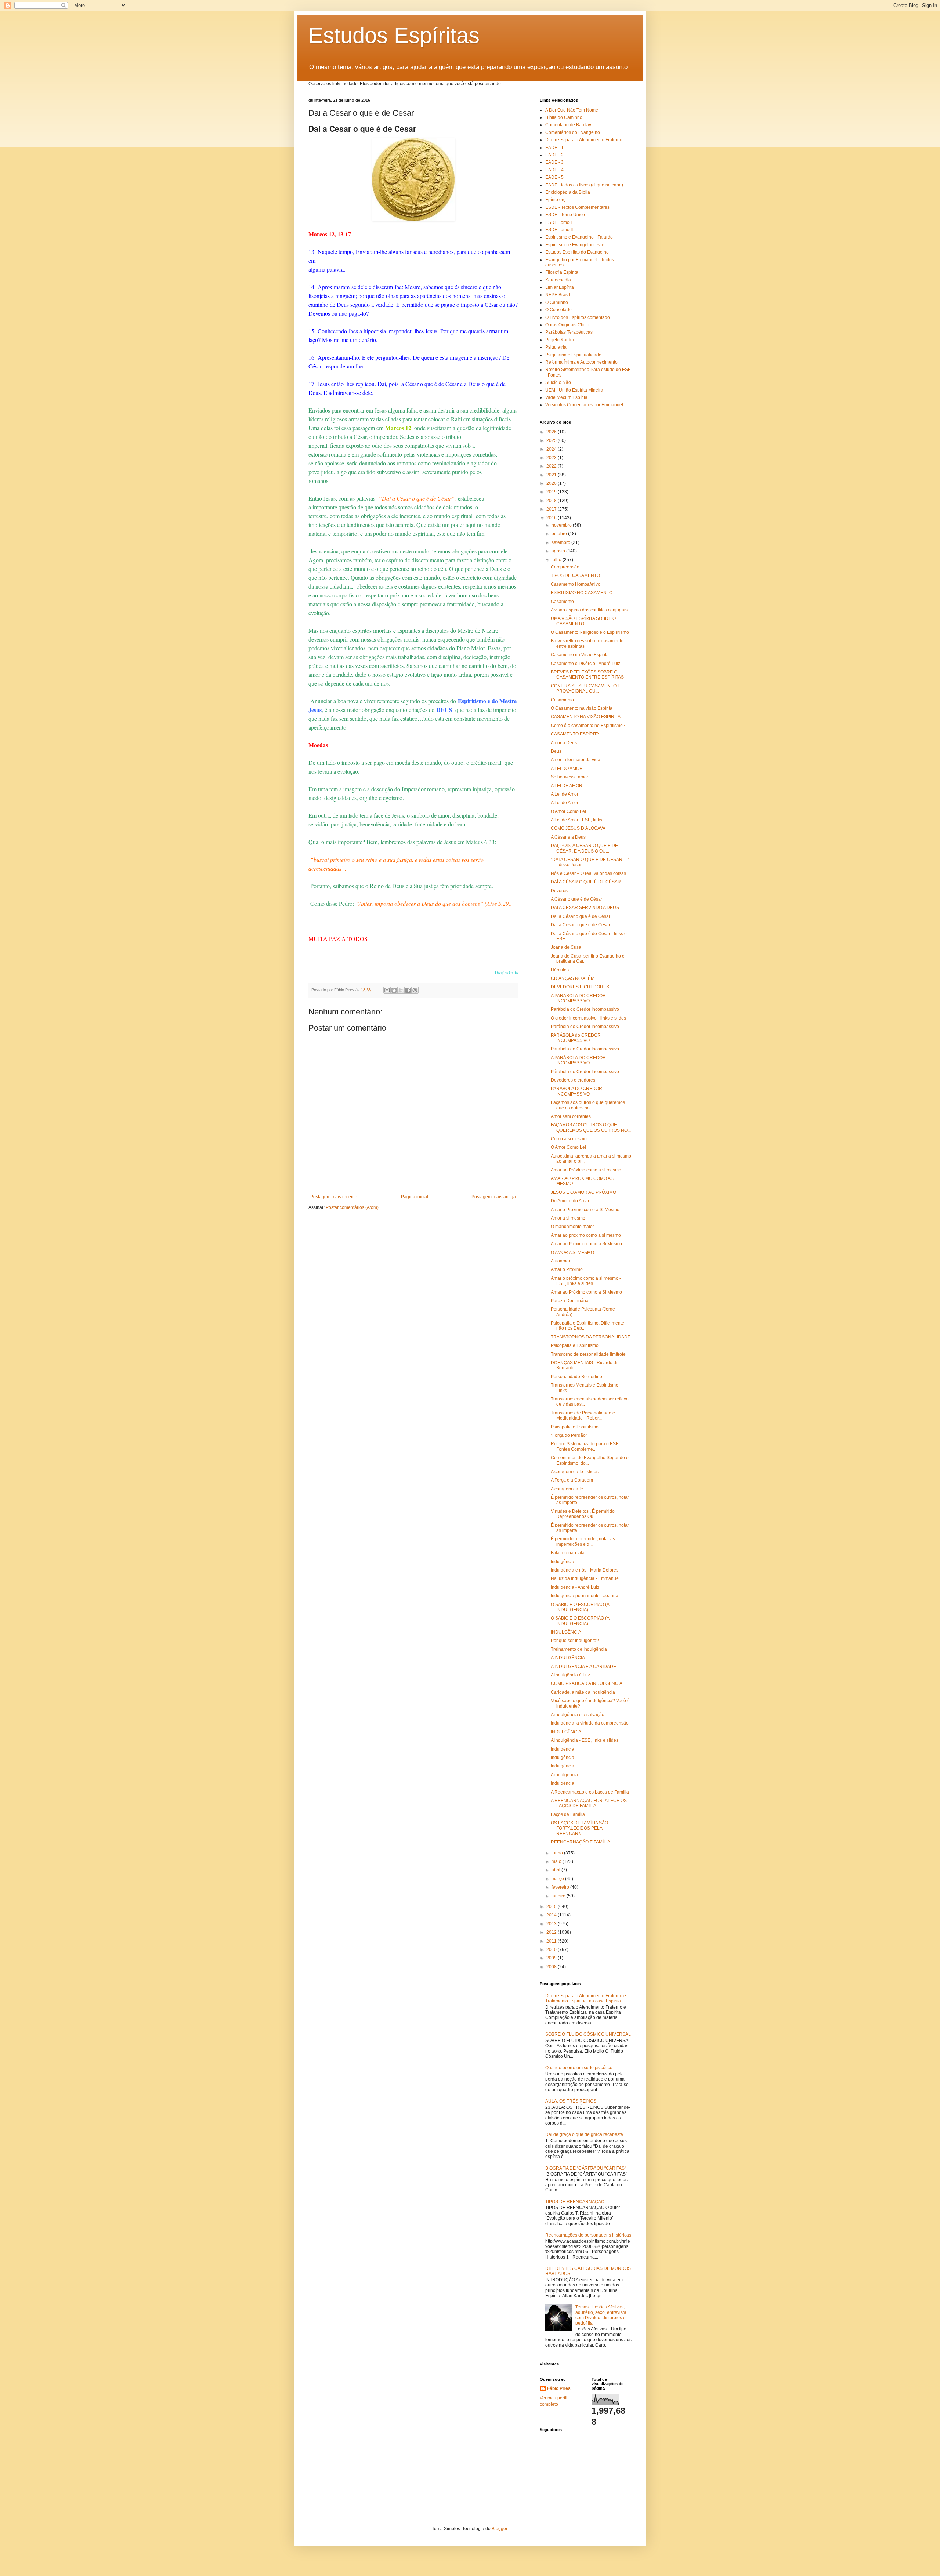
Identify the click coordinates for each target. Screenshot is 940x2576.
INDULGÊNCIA (566, 1632)
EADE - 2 (554, 155)
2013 (552, 1924)
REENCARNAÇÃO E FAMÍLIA (581, 1842)
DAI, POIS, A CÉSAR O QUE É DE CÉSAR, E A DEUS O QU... (584, 848)
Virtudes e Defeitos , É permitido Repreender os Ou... (583, 1514)
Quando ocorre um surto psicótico (579, 2068)
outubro (560, 534)
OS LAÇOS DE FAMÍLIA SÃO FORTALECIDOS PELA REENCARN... (579, 1828)
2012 (552, 1932)
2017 (552, 509)
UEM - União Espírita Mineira (574, 390)
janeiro (559, 1896)
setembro (561, 542)
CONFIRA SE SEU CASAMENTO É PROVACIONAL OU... (586, 688)
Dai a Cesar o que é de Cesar (581, 925)
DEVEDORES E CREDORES (580, 987)
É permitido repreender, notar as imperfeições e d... (583, 1541)
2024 (552, 449)
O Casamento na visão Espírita (582, 708)
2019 (552, 492)
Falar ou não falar (568, 1553)
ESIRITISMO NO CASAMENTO (582, 593)
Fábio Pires (559, 2388)
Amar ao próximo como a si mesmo (586, 1235)
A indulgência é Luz (570, 1675)
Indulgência (563, 1562)
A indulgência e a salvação (578, 1715)
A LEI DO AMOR (567, 769)
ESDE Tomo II (559, 230)
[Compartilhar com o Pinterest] (415, 990)
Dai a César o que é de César (581, 916)
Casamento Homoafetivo (576, 584)
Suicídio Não (558, 382)
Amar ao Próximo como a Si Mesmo (586, 1244)
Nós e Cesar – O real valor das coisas (588, 873)
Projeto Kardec (560, 340)
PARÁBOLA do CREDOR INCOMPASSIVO (576, 1038)
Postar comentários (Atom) (352, 1207)
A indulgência (564, 1775)
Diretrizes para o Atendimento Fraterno (584, 140)
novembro (562, 525)
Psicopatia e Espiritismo (575, 1345)
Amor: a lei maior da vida (576, 760)
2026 (552, 432)
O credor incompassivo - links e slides (588, 1018)
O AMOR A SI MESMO (572, 1253)
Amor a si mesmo (568, 1218)
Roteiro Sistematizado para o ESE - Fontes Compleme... (586, 1446)
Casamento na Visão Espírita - (581, 655)
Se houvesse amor (570, 777)
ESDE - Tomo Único (565, 215)
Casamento (562, 602)
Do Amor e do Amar (570, 1201)
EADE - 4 (554, 170)
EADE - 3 (554, 162)
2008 (552, 1967)
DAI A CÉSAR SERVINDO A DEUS (585, 908)
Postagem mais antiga (494, 1197)
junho (558, 1853)
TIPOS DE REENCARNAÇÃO (575, 2202)
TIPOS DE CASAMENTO (575, 575)
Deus (556, 751)
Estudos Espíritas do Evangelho (577, 252)
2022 (552, 466)
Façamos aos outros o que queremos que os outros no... (588, 1105)
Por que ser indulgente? (575, 1641)
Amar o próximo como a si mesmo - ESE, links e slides (586, 1281)
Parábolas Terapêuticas (569, 332)
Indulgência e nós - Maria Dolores (585, 1570)
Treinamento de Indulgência (579, 1649)
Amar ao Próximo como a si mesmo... (588, 1170)
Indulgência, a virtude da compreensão (590, 1723)
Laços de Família (568, 1814)
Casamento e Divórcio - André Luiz (585, 664)
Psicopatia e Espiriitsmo (575, 1427)
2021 (552, 475)
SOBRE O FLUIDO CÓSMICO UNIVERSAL (588, 2034)
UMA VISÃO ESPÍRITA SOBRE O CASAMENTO (583, 621)
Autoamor (561, 1261)
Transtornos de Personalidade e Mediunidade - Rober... (583, 1416)
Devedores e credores (573, 1080)
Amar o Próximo (567, 1269)
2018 (552, 501)
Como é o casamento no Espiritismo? (588, 726)
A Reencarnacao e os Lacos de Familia (590, 1792)
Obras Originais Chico (567, 325)
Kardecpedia (558, 280)
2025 (552, 440)
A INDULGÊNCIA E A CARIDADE (583, 1667)
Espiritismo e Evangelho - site (575, 245)
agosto (559, 551)
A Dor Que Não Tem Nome (572, 110)
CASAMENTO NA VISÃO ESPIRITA (586, 717)
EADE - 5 (554, 177)
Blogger (499, 2529)
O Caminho (557, 302)
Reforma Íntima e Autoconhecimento (581, 362)
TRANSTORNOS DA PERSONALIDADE (591, 1337)
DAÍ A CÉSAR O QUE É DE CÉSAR (586, 882)
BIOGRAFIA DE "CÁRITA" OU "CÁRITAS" (586, 2168)
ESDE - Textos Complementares (577, 207)
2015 (552, 1907)
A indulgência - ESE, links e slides (585, 1740)
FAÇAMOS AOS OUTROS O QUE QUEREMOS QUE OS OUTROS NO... (591, 1127)
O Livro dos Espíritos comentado (578, 317)
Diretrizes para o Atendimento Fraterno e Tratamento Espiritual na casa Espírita (586, 1998)
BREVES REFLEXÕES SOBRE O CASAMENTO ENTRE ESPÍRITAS (587, 675)
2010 (552, 1950)
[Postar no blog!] (394, 990)
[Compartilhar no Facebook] (408, 990)
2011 (552, 1941)
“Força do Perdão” (569, 1435)
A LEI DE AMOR (567, 786)
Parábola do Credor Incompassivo (585, 1009)
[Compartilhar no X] (401, 990)
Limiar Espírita (560, 287)
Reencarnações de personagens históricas (588, 2235)
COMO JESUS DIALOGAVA (578, 828)
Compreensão (565, 567)
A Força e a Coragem (572, 1480)
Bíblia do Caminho (564, 117)
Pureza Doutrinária (570, 1301)
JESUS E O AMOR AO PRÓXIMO (583, 1192)
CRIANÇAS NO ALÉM (573, 978)
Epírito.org (556, 200)
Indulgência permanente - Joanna (585, 1596)
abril (556, 1870)
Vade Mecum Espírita (566, 397)
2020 (552, 483)
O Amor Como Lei (568, 811)
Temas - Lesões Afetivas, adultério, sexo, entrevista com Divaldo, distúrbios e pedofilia (601, 2315)
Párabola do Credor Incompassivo (585, 1072)
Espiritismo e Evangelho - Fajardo (579, 237)
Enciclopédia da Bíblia (568, 192)
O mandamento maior (572, 1227)
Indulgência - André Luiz (575, 1587)
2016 (552, 518)
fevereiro (561, 1887)
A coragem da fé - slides (575, 1472)
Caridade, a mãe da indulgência (583, 1692)
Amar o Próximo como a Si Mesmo (585, 1210)
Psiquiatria (556, 347)
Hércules (560, 970)
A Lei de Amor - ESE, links (576, 820)
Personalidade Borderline (576, 1377)
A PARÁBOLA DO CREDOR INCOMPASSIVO (578, 998)
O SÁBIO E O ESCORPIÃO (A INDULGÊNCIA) (580, 1607)
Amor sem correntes (571, 1116)
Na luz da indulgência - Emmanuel (585, 1578)
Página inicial (415, 1197)
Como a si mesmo (569, 1139)
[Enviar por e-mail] (387, 990)
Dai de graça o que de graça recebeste (584, 2134)
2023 (552, 458)
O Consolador (559, 310)
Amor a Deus (564, 743)
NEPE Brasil (558, 295)
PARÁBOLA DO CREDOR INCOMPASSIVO (576, 1091)
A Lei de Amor (565, 794)
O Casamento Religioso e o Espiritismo (590, 632)
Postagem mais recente (334, 1197)
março (558, 1879)
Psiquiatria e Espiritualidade (573, 355)
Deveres (559, 891)
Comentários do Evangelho (573, 132)
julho (557, 560)
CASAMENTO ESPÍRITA (575, 734)
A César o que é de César (576, 899)
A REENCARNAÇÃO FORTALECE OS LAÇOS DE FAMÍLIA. (589, 1803)
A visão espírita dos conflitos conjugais (589, 610)
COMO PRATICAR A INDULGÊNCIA (587, 1683)
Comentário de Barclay (568, 125)
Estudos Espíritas (394, 35)
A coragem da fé (567, 1489)
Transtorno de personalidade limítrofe (588, 1354)
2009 (552, 1958)
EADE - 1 (554, 148)
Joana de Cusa (566, 947)
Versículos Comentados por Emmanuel (584, 405)
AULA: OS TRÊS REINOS (571, 2101)
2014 (552, 1915)
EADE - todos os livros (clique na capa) (584, 185)
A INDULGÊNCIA (568, 1658)
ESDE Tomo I (558, 222)
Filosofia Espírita (562, 272)
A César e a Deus (568, 837)
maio (557, 1861)
